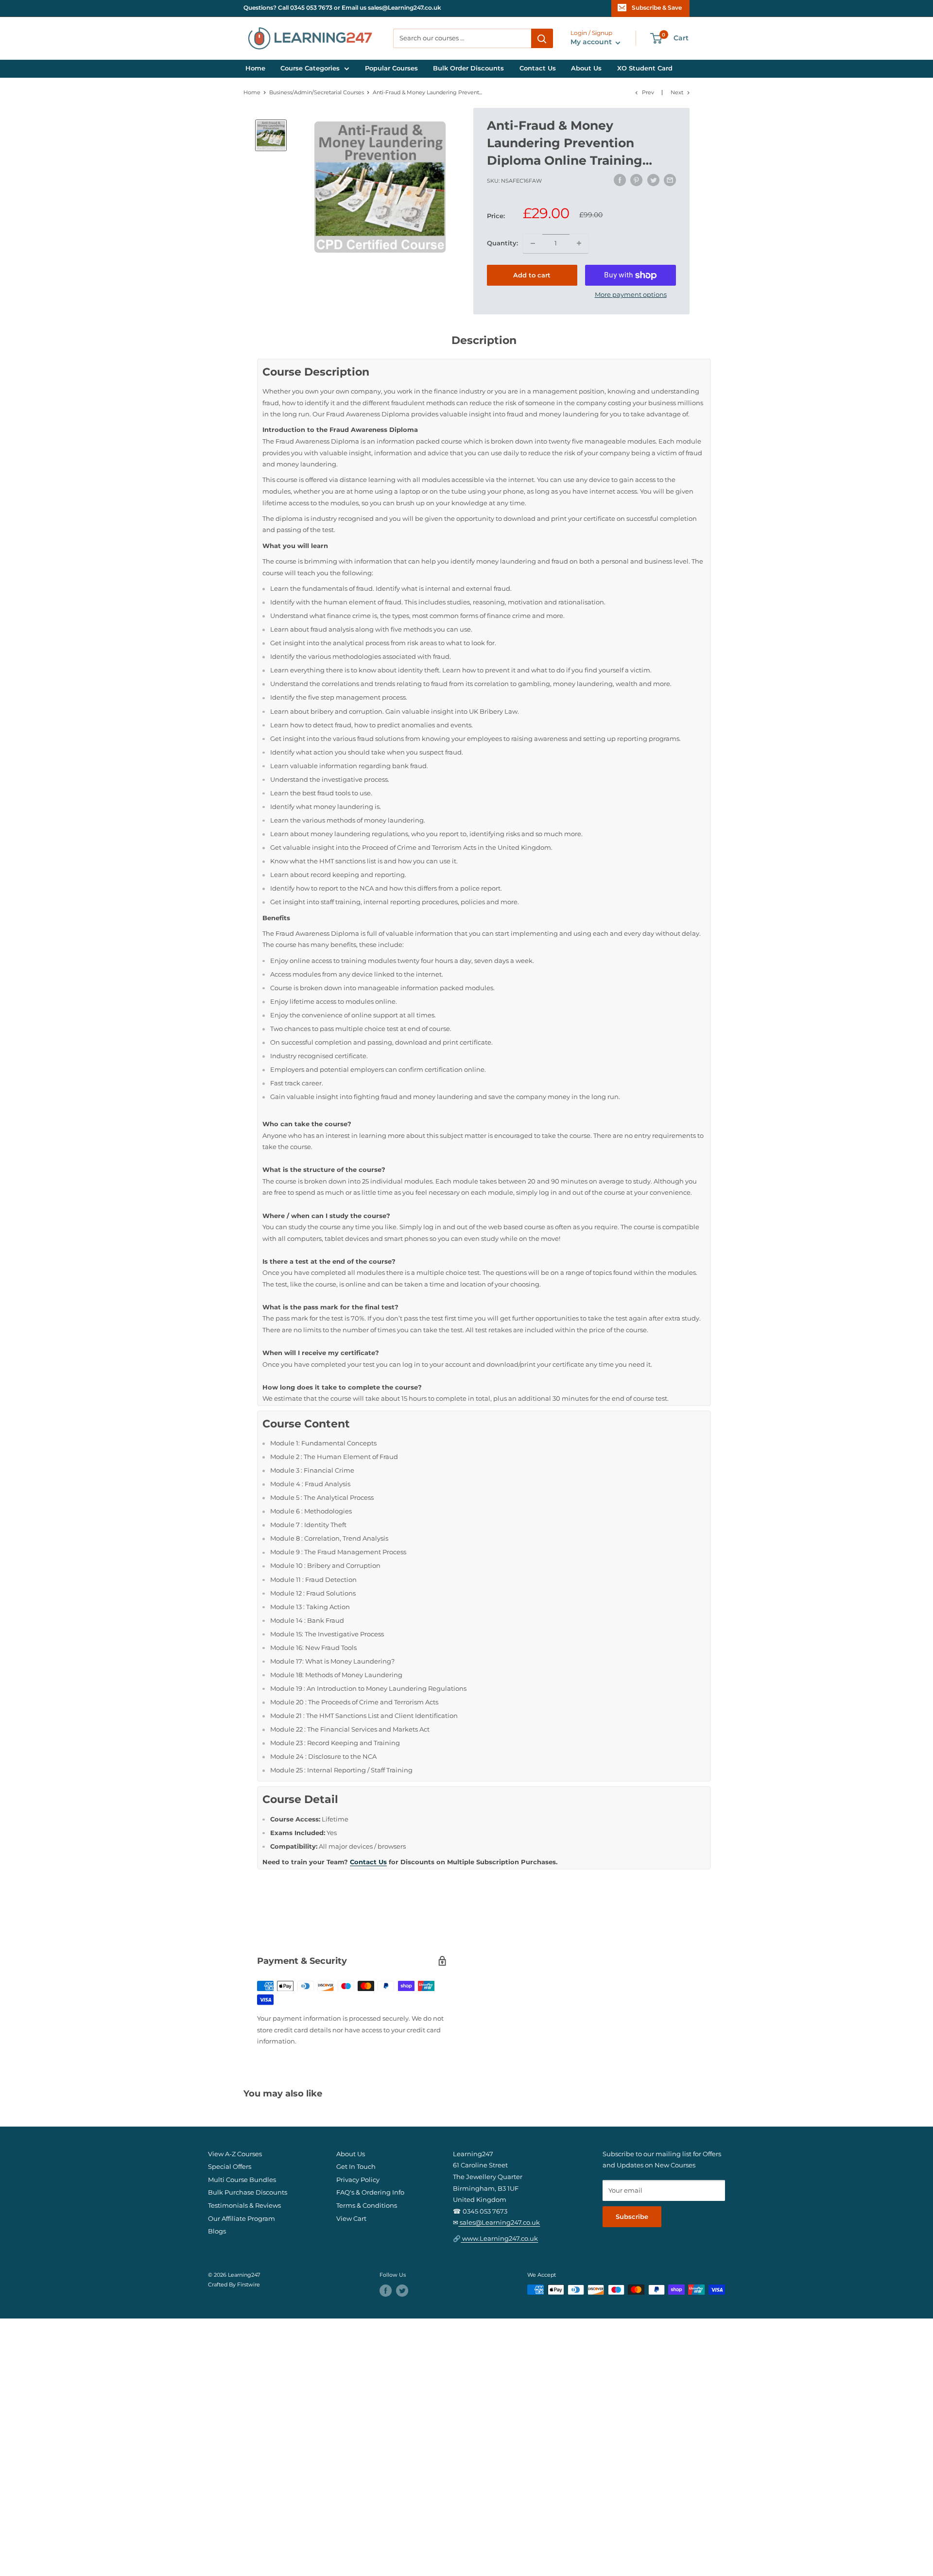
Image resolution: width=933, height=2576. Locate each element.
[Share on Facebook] (620, 180)
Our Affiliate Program (242, 2219)
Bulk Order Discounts (468, 68)
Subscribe (632, 2217)
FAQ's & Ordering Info (370, 2192)
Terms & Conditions (367, 2206)
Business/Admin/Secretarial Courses (317, 93)
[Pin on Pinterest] (636, 180)
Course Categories (310, 68)
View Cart (351, 2219)
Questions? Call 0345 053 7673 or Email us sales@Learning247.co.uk (342, 8)
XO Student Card (645, 68)
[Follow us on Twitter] (402, 2291)
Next (677, 93)
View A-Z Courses (235, 2154)
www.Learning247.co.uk (499, 2239)
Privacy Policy (358, 2180)
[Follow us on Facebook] (386, 2291)
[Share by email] (670, 180)
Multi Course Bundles (242, 2180)
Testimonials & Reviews (244, 2206)
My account (592, 42)
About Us (586, 68)
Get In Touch (356, 2167)
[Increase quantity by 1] (579, 243)
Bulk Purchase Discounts (248, 2192)
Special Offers (230, 2167)
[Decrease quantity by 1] (533, 243)
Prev (648, 93)
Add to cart (532, 275)
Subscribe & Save (657, 8)
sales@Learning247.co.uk (499, 2223)
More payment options (631, 295)
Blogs (217, 2231)
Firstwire (249, 2285)
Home (255, 68)
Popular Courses (391, 68)
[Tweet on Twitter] (653, 180)
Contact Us (538, 68)
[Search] (542, 38)
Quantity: (502, 243)
